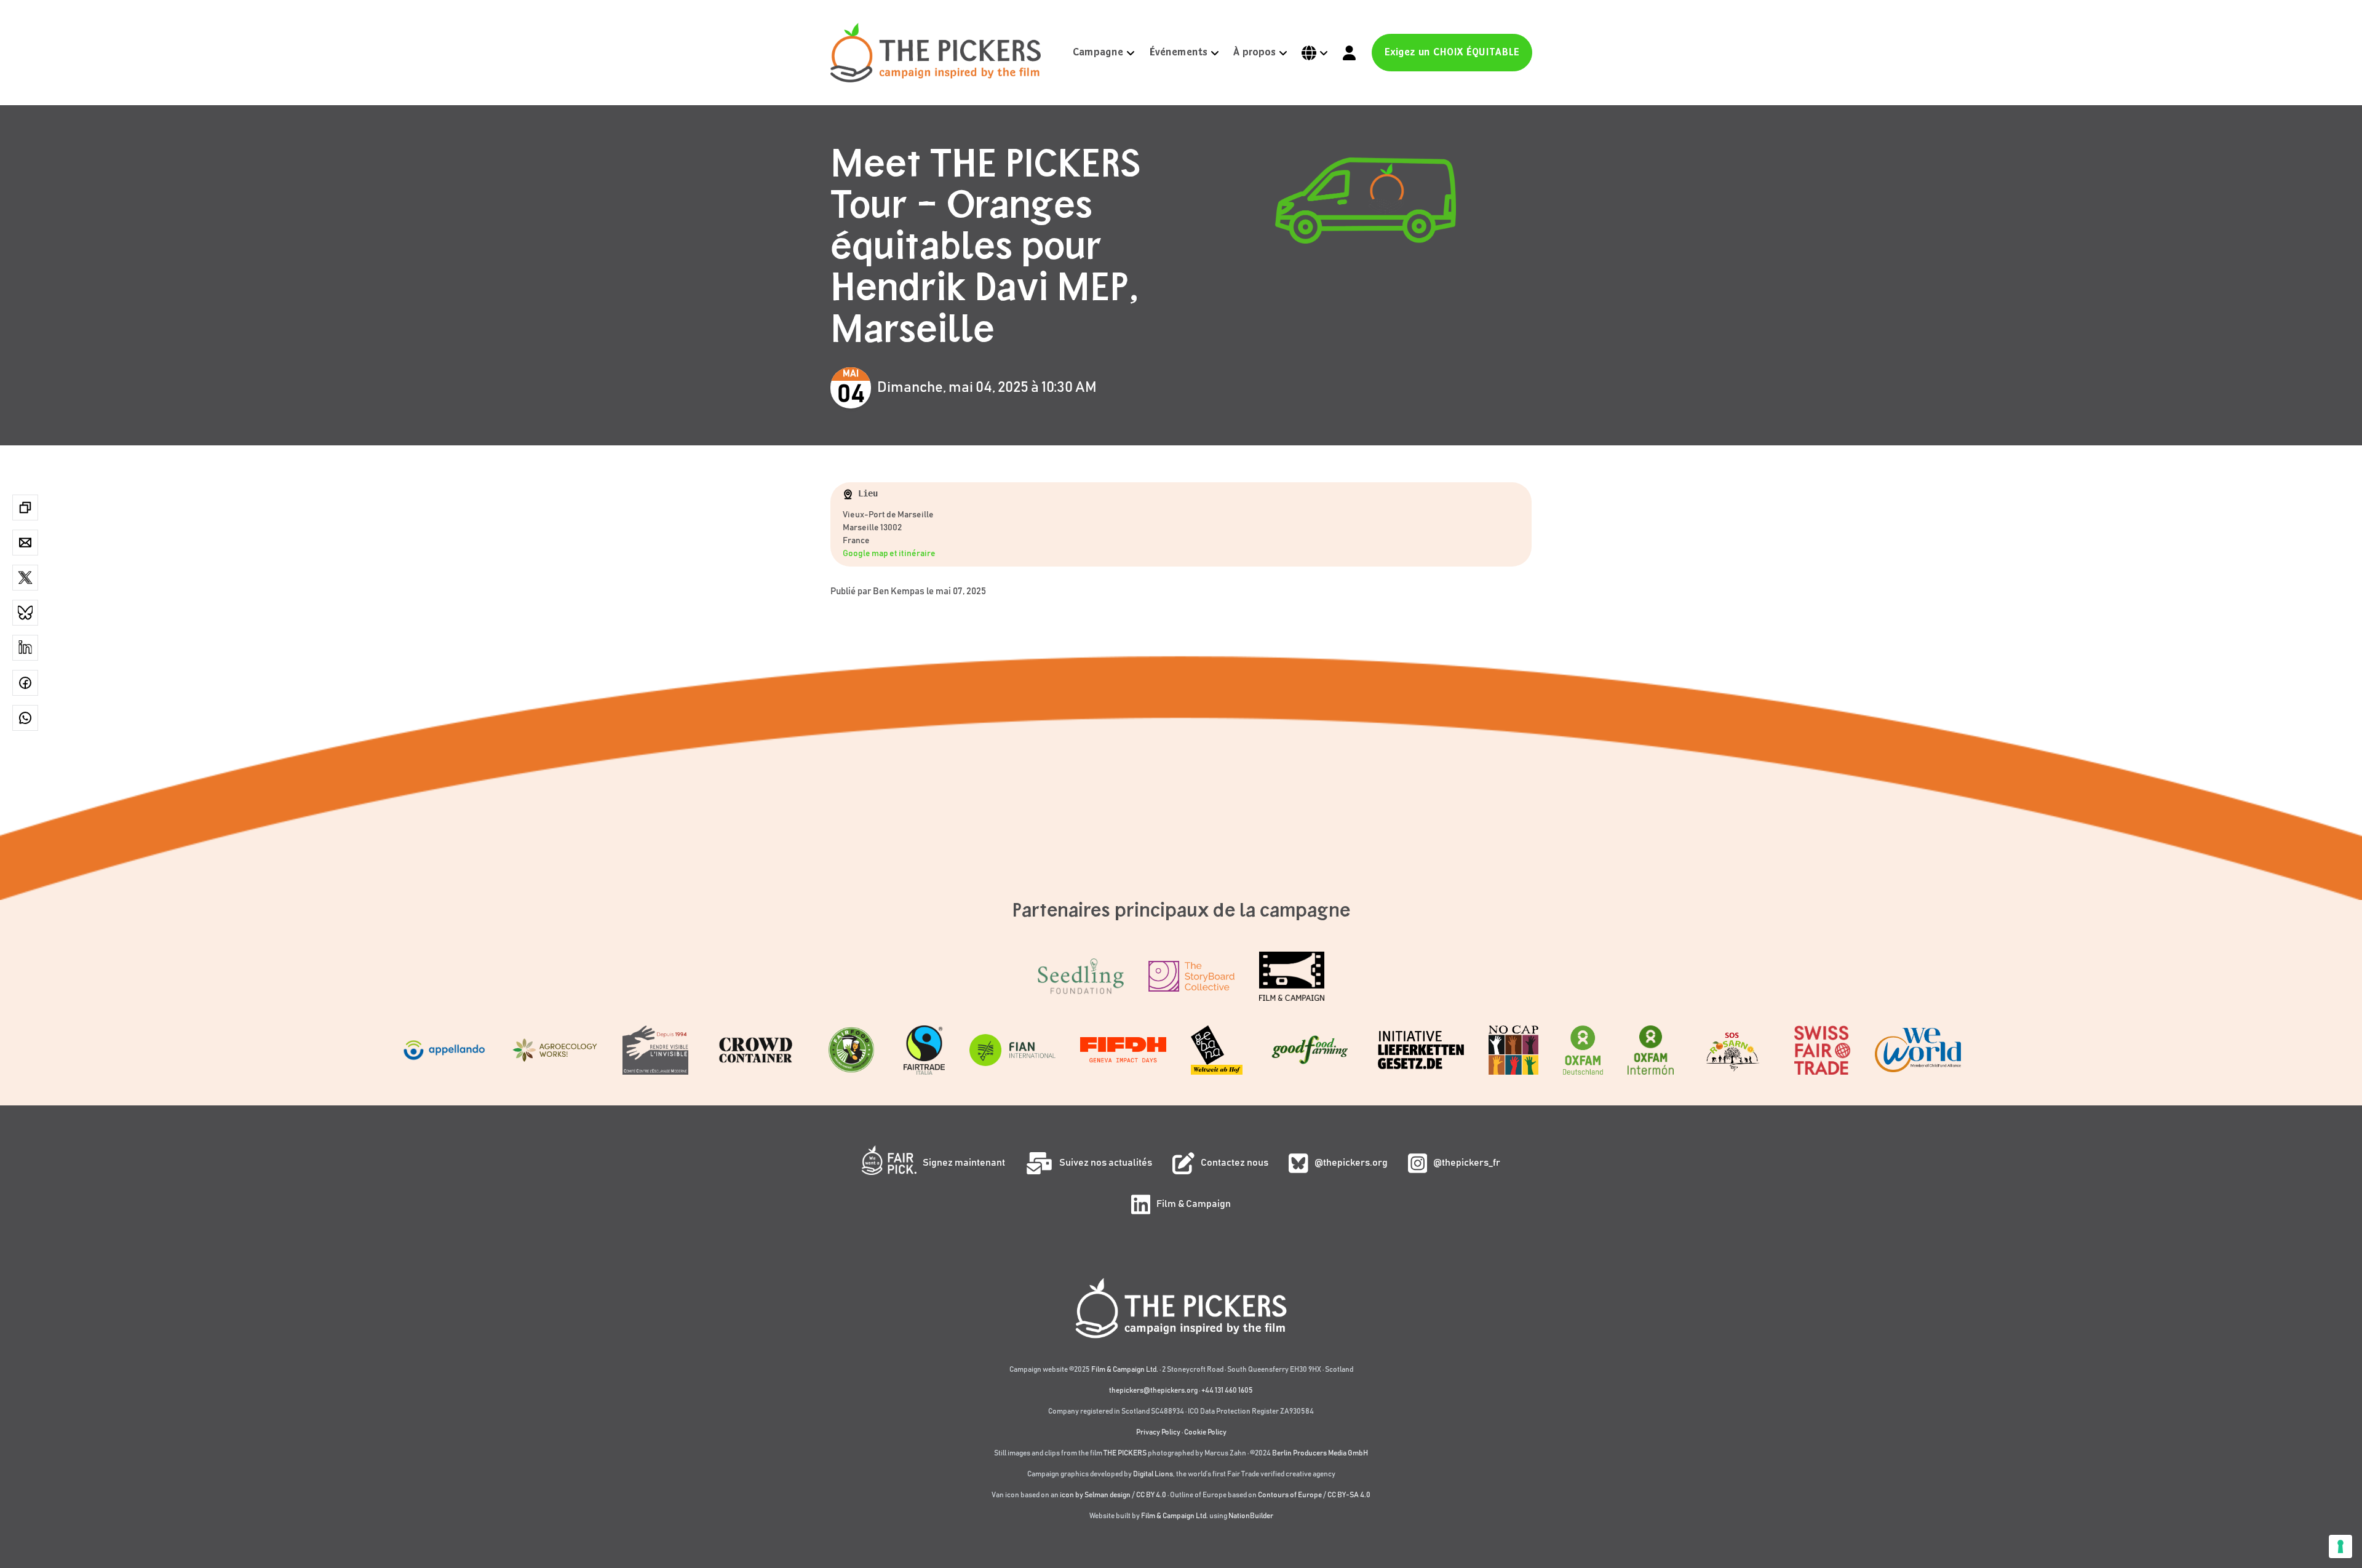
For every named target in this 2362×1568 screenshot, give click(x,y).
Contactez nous (1235, 1163)
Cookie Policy (1205, 1432)
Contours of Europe (1290, 1495)
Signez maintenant (964, 1163)
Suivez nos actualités (1106, 1163)
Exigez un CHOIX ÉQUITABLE (1452, 53)
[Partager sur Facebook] (25, 683)
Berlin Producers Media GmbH (1320, 1453)
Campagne (1098, 53)
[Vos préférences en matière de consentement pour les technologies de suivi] (2340, 1546)
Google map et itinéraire (889, 554)
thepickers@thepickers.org (1153, 1390)
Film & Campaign (1194, 1204)
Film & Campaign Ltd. (1125, 1369)
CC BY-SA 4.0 (1349, 1495)
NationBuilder (1251, 1516)
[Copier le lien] (25, 507)
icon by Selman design (1095, 1495)
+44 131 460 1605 (1227, 1390)
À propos (1255, 53)
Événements (1179, 53)
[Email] (25, 543)
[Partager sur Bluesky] (25, 613)
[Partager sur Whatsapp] (25, 718)
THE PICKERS (1125, 1453)
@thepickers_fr (1467, 1163)
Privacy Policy (1158, 1432)
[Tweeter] (25, 578)
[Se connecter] (1349, 53)
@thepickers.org (1351, 1163)
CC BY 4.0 (1151, 1495)
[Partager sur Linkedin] (25, 648)
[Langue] (1315, 53)
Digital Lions (1153, 1474)
